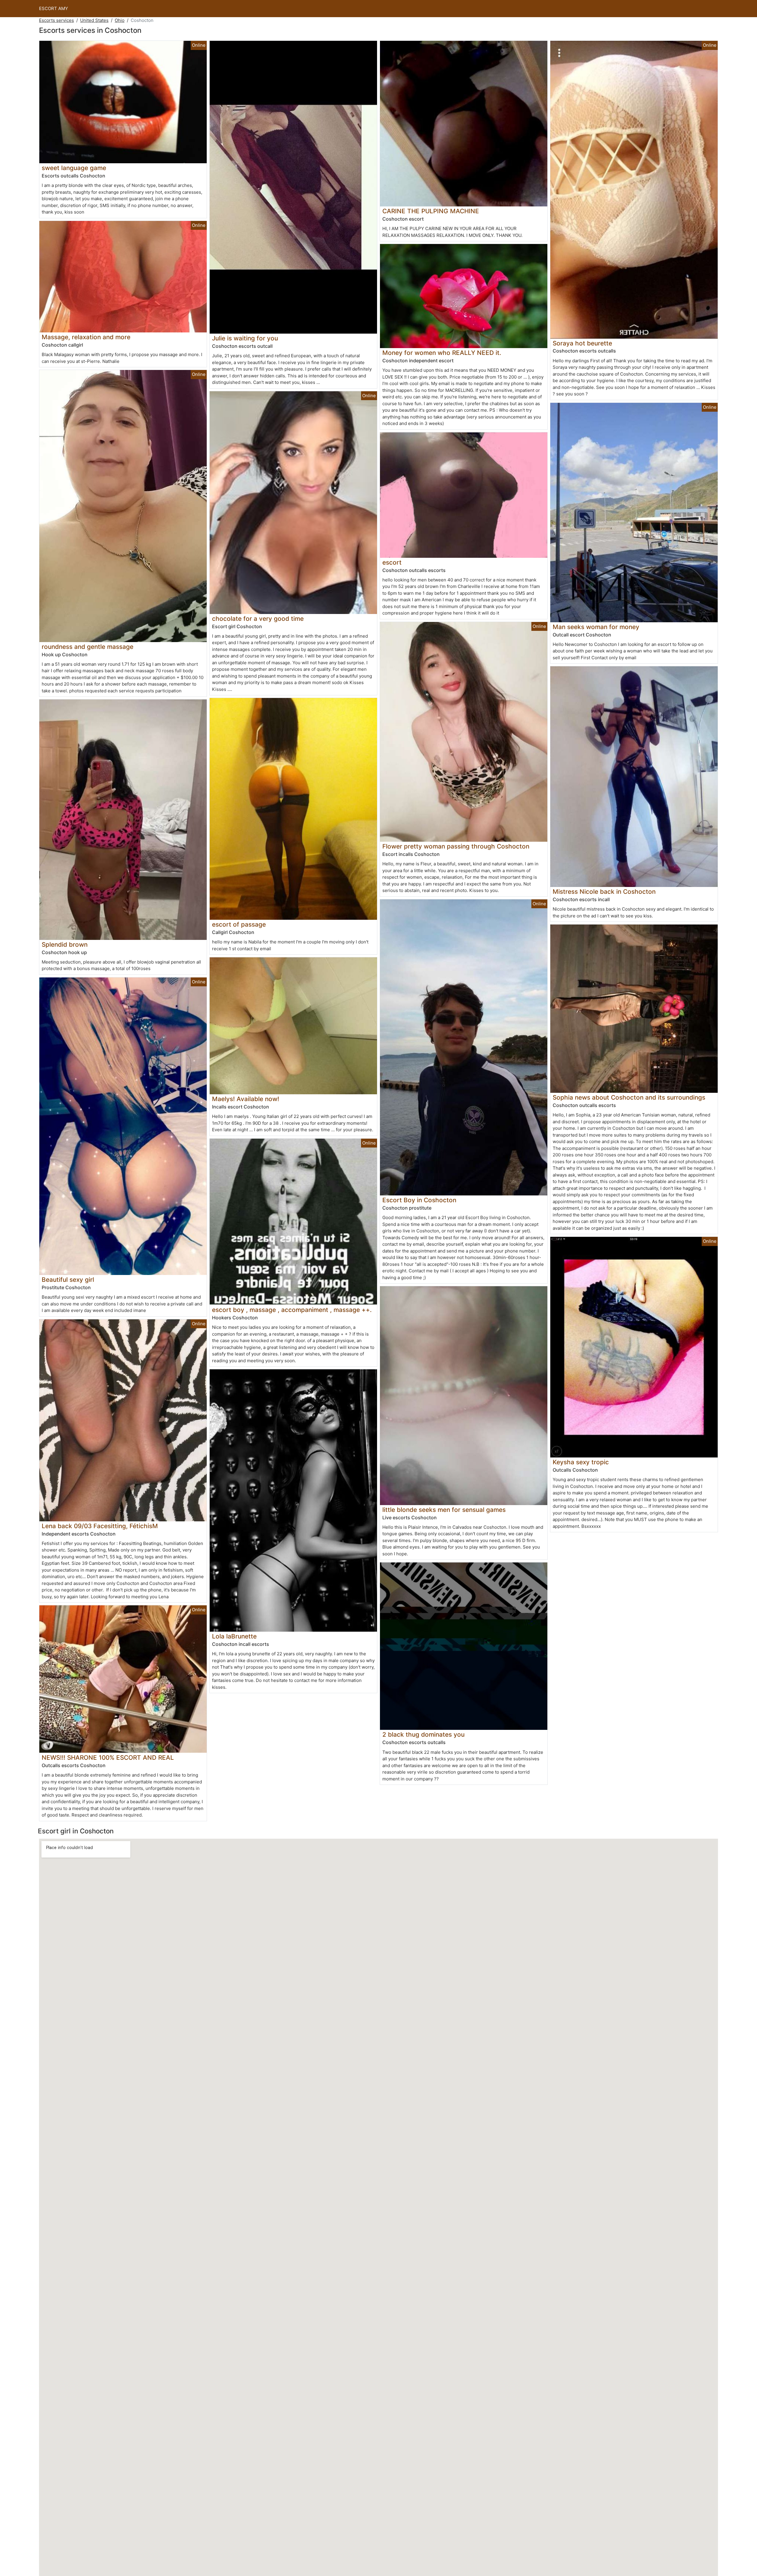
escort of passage (239, 924)
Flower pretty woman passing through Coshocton (456, 846)
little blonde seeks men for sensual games (444, 1510)
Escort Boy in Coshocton (419, 1200)
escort (392, 562)
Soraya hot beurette (582, 343)
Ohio (120, 20)
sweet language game (74, 168)
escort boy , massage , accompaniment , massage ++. (292, 1310)
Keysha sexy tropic (581, 1462)
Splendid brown (65, 944)
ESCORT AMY (54, 8)
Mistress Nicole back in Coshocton (604, 892)
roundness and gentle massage (88, 647)
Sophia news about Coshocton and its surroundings (629, 1097)
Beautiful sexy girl (68, 1280)
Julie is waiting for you (245, 338)
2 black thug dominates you (423, 1734)
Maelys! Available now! (246, 1099)
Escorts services (56, 20)
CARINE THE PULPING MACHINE (431, 211)
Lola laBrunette (234, 1636)
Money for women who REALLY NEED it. (442, 353)
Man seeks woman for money (596, 627)
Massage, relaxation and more (86, 337)
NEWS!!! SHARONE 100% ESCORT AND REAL (108, 1758)
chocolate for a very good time (258, 619)
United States (94, 20)
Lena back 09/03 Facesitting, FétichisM (100, 1526)
